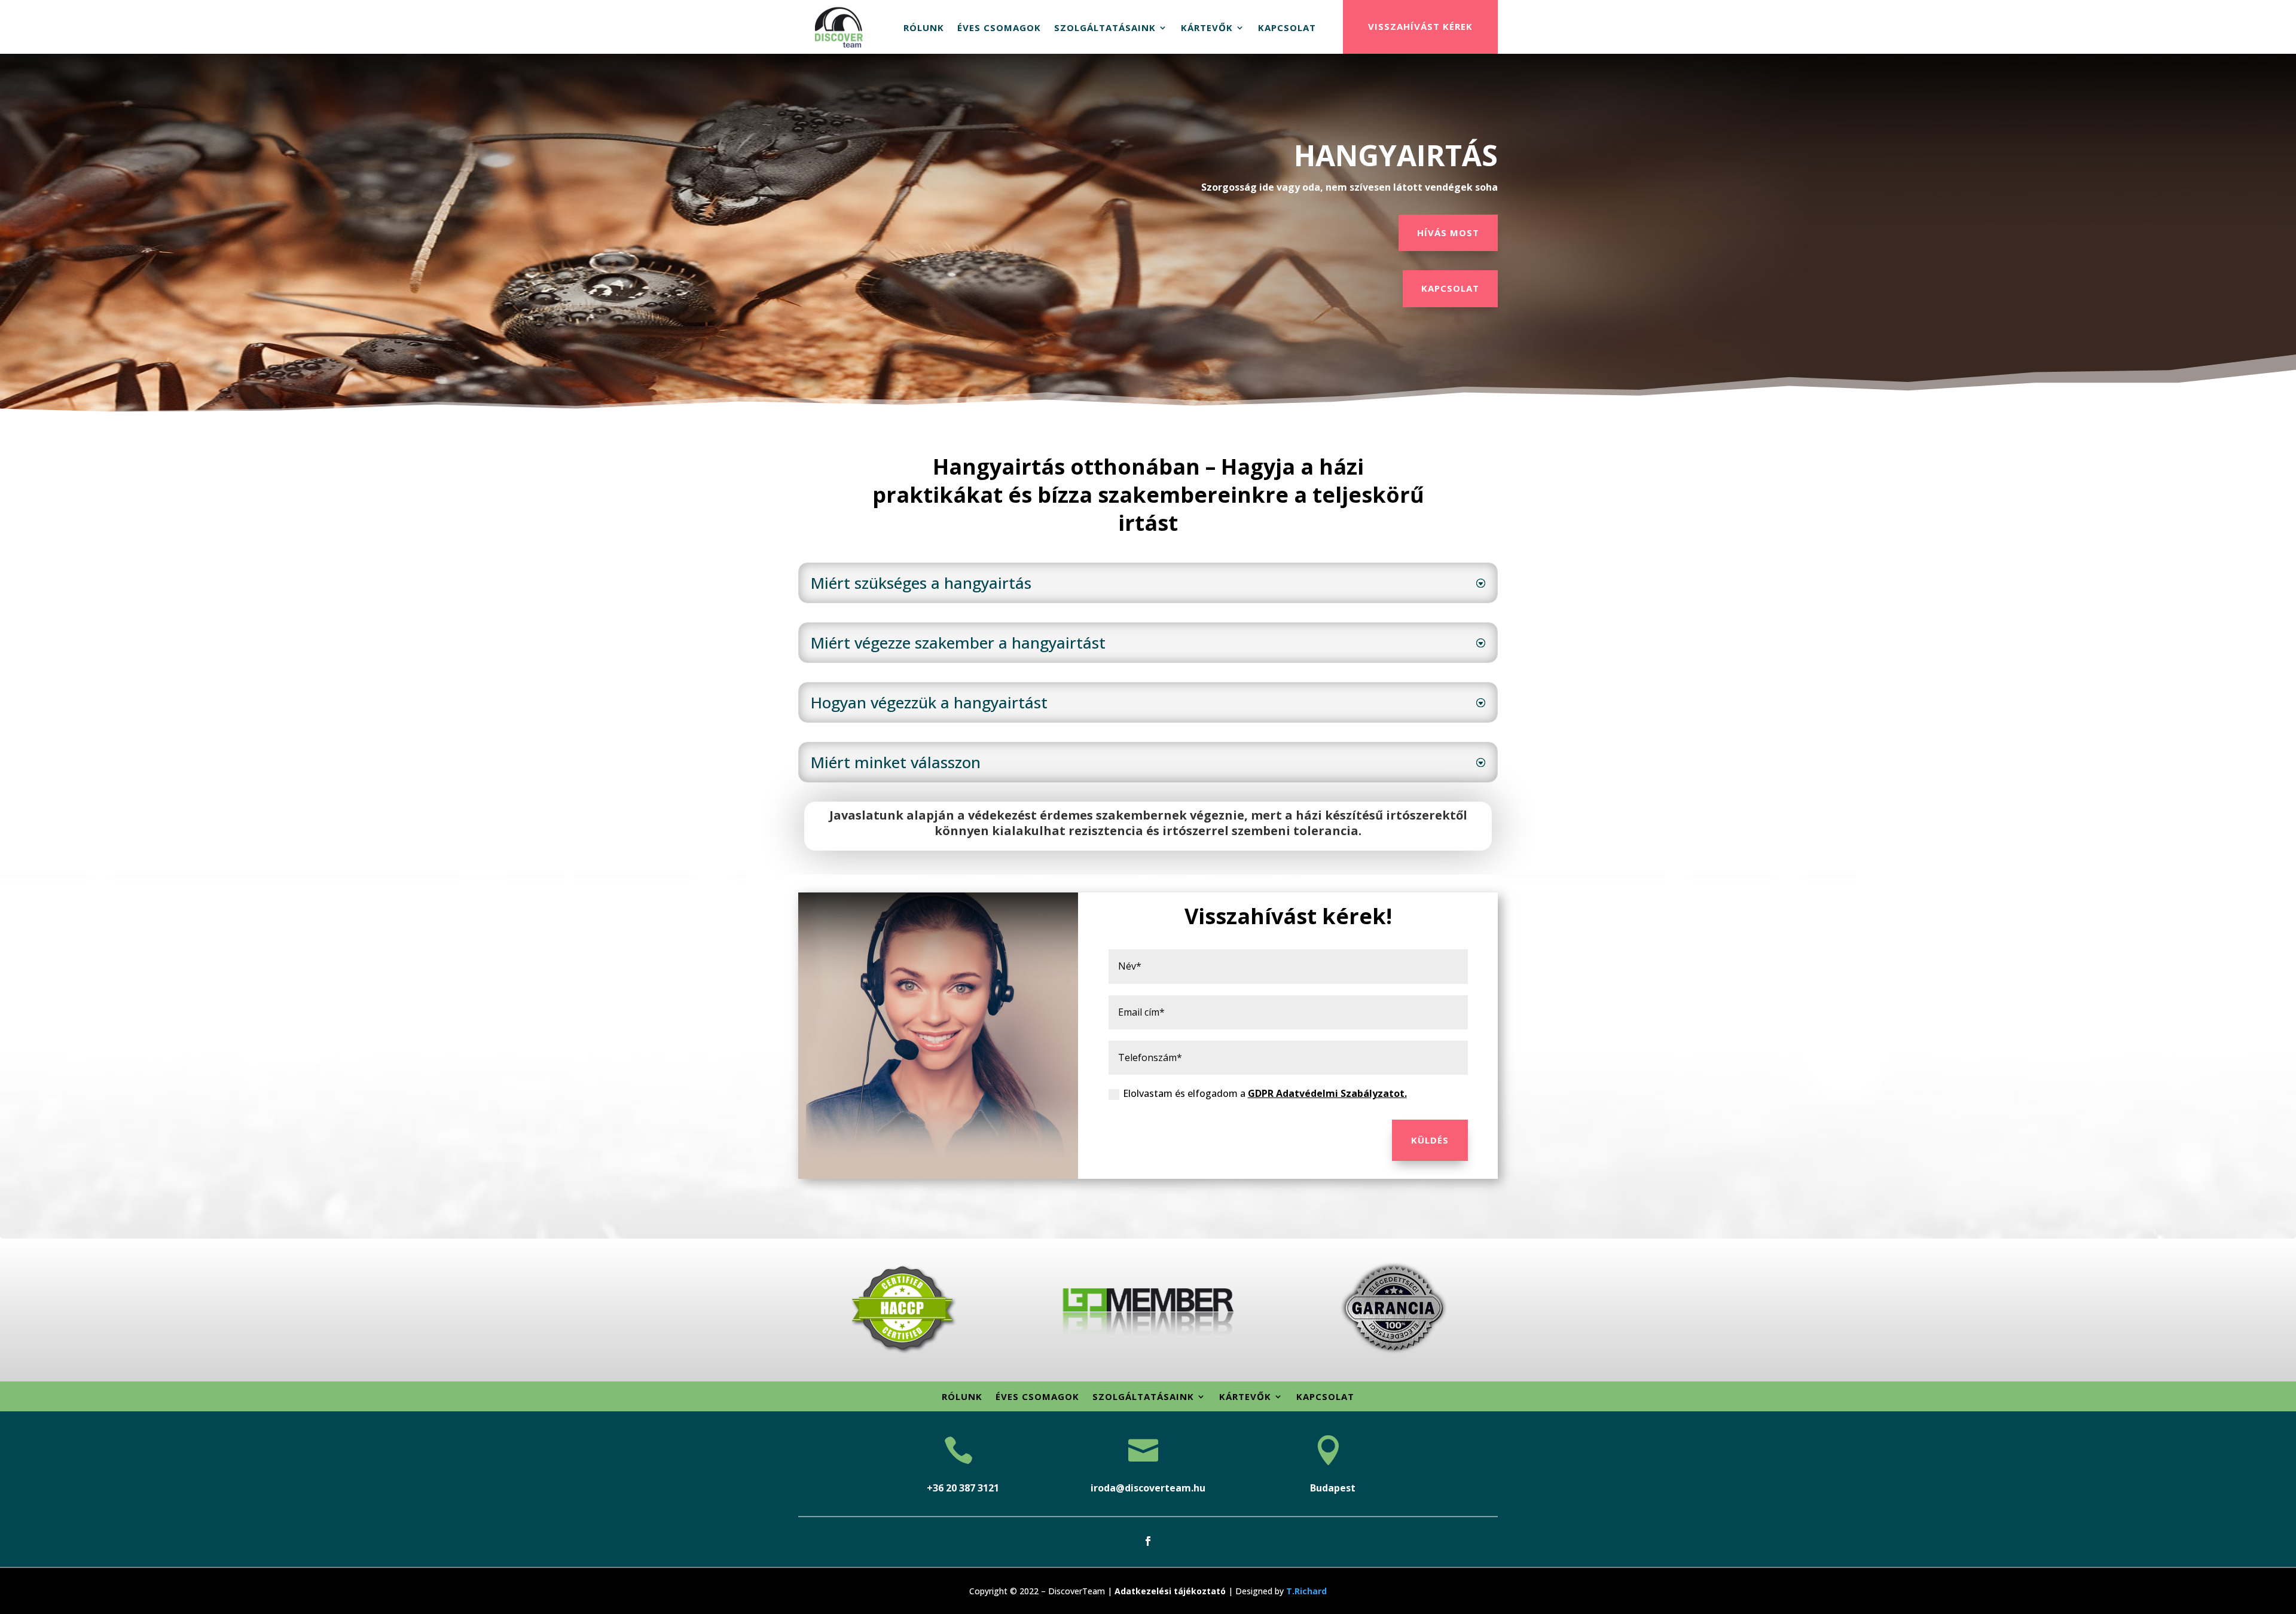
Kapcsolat (1287, 27)
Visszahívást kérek (1420, 26)
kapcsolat (1450, 288)
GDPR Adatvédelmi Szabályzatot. (1327, 1093)
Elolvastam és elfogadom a (1265, 1093)
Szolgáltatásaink (1105, 27)
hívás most (1448, 233)
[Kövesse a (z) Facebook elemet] (1148, 1541)
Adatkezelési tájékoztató (1170, 1591)
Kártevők (1207, 27)
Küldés (1430, 1140)
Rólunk (924, 27)
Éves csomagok (999, 27)
